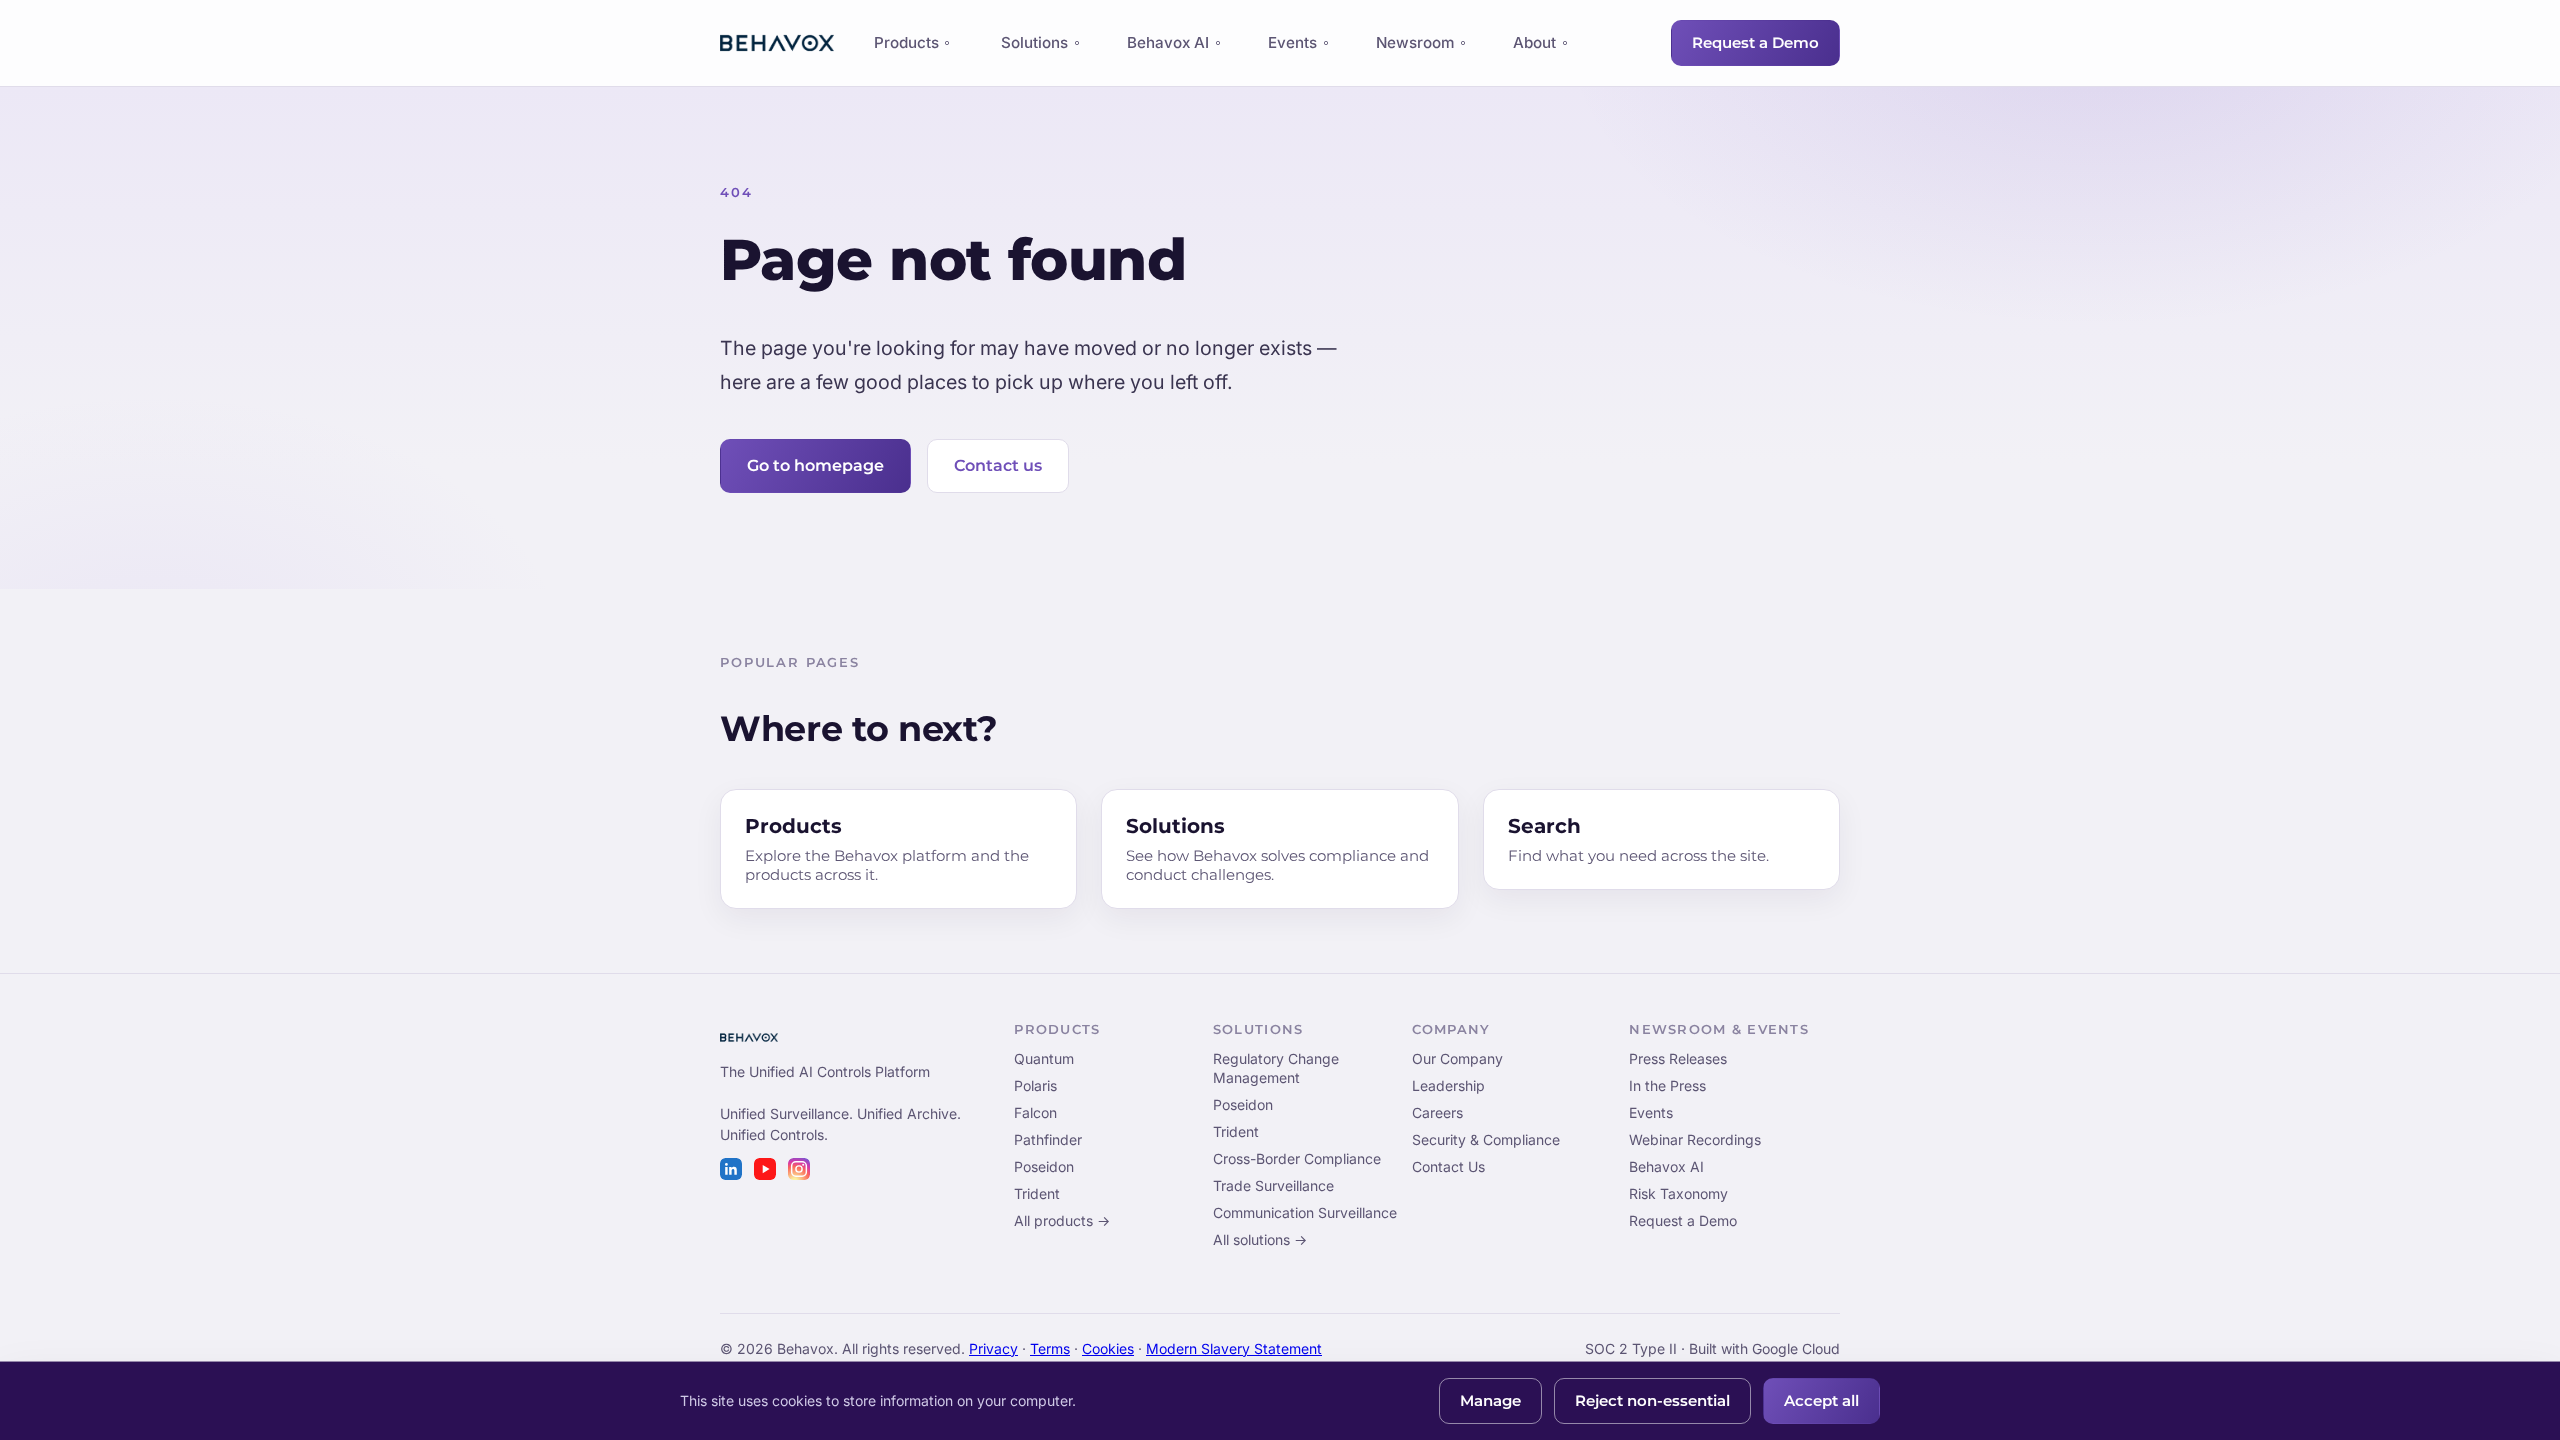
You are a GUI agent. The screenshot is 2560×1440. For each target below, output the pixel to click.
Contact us (998, 465)
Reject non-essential (1652, 1401)
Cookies (1108, 1348)
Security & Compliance (1486, 1139)
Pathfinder (1048, 1139)
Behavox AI (1168, 42)
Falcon (1035, 1112)
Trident (1037, 1193)
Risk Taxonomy (1678, 1193)
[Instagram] (799, 1169)
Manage (1490, 1401)
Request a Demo (1755, 43)
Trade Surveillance (1273, 1185)
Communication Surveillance (1305, 1212)
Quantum (1044, 1058)
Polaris (1035, 1085)
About (1534, 42)
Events (1292, 42)
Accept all (1821, 1401)
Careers (1437, 1112)
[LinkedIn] (731, 1169)
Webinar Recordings (1695, 1139)
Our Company (1457, 1058)
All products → (1062, 1220)
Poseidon (1044, 1166)
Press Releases (1678, 1058)
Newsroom (1415, 42)
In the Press (1667, 1085)
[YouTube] (765, 1169)
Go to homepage (815, 465)
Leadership (1448, 1085)
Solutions (1034, 42)
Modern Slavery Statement (1234, 1348)
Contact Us (1448, 1166)
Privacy (993, 1348)
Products (906, 48)
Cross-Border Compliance (1297, 1158)
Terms (1050, 1348)
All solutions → (1260, 1239)
